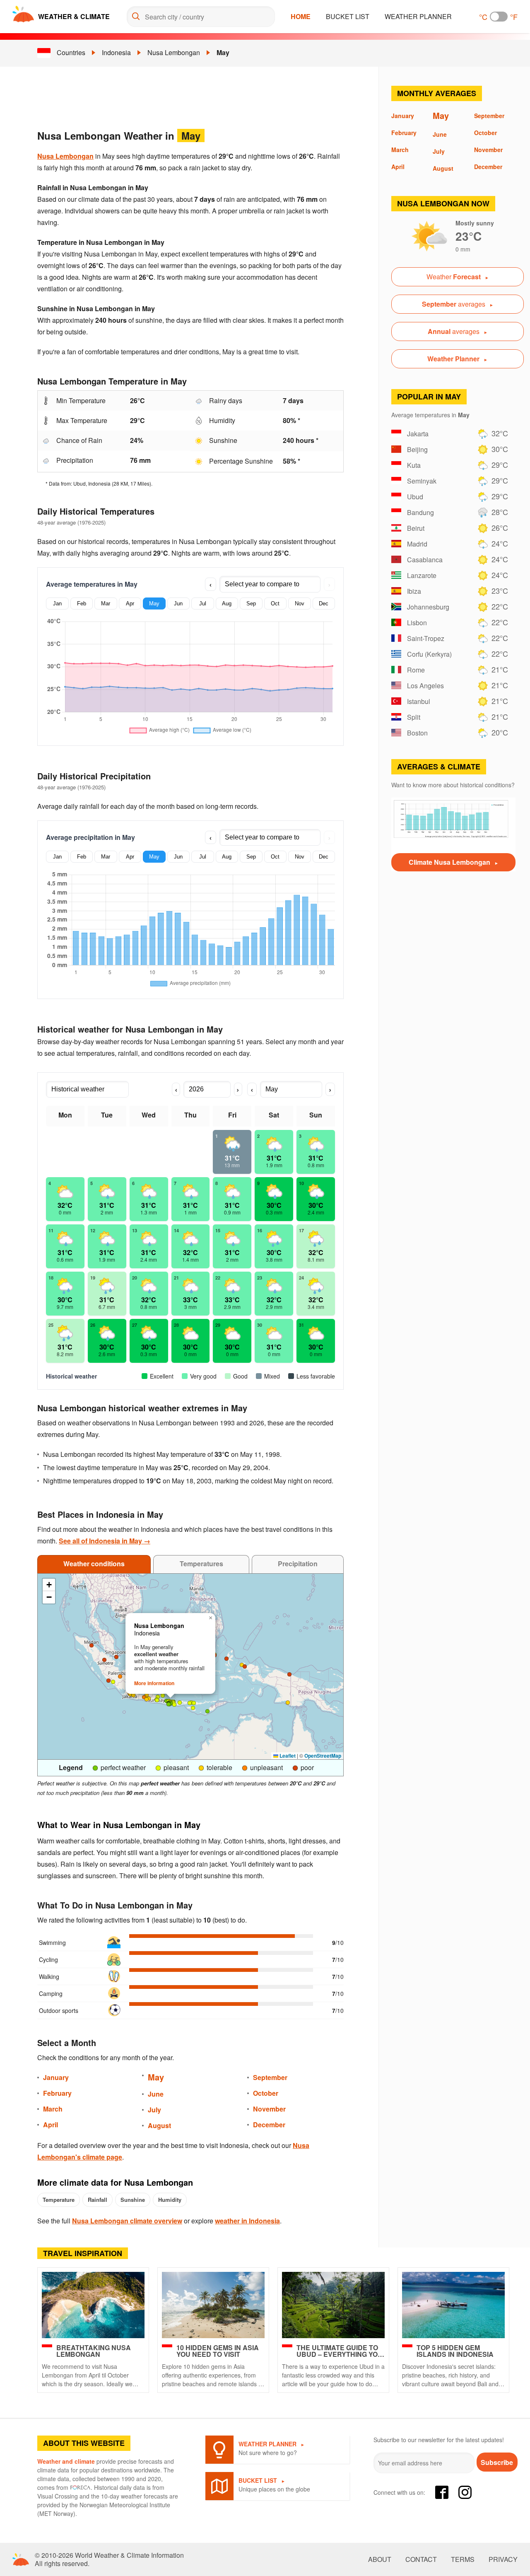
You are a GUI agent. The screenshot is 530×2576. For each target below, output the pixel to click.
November (269, 2109)
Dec (324, 603)
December (269, 2125)
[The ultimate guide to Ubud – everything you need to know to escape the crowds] (333, 2305)
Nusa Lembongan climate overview (127, 2221)
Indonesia (116, 52)
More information (154, 1683)
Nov (300, 603)
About (380, 2559)
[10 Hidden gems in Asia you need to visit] (213, 2305)
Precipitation (298, 1564)
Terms (463, 2559)
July (154, 2110)
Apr (130, 603)
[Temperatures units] (499, 17)
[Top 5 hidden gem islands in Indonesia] (453, 2305)
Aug (227, 603)
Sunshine (133, 2200)
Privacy (503, 2559)
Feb (82, 603)
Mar (106, 603)
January (56, 2077)
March (53, 2109)
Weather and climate (66, 2461)
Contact (421, 2559)
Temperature (59, 2200)
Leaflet (287, 1756)
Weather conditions (94, 1564)
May (223, 52)
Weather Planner (418, 16)
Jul (203, 603)
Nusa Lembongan (174, 52)
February (57, 2093)
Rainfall (98, 2200)
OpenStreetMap (323, 1756)
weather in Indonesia (247, 2221)
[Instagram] (465, 2492)
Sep (251, 603)
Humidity (170, 2200)
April (51, 2125)
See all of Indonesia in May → (105, 1541)
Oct (275, 603)
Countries (71, 52)
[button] (133, 1695)
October (266, 2093)
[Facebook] (442, 2492)
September (270, 2077)
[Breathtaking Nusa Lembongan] (93, 2305)
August (159, 2125)
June (156, 2094)
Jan (57, 603)
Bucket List (348, 16)
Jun (178, 603)
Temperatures (201, 1564)
